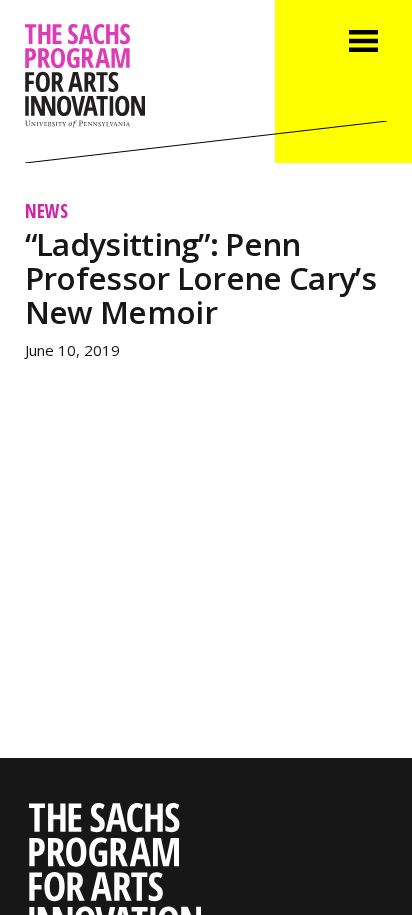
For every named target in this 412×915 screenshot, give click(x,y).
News (46, 210)
